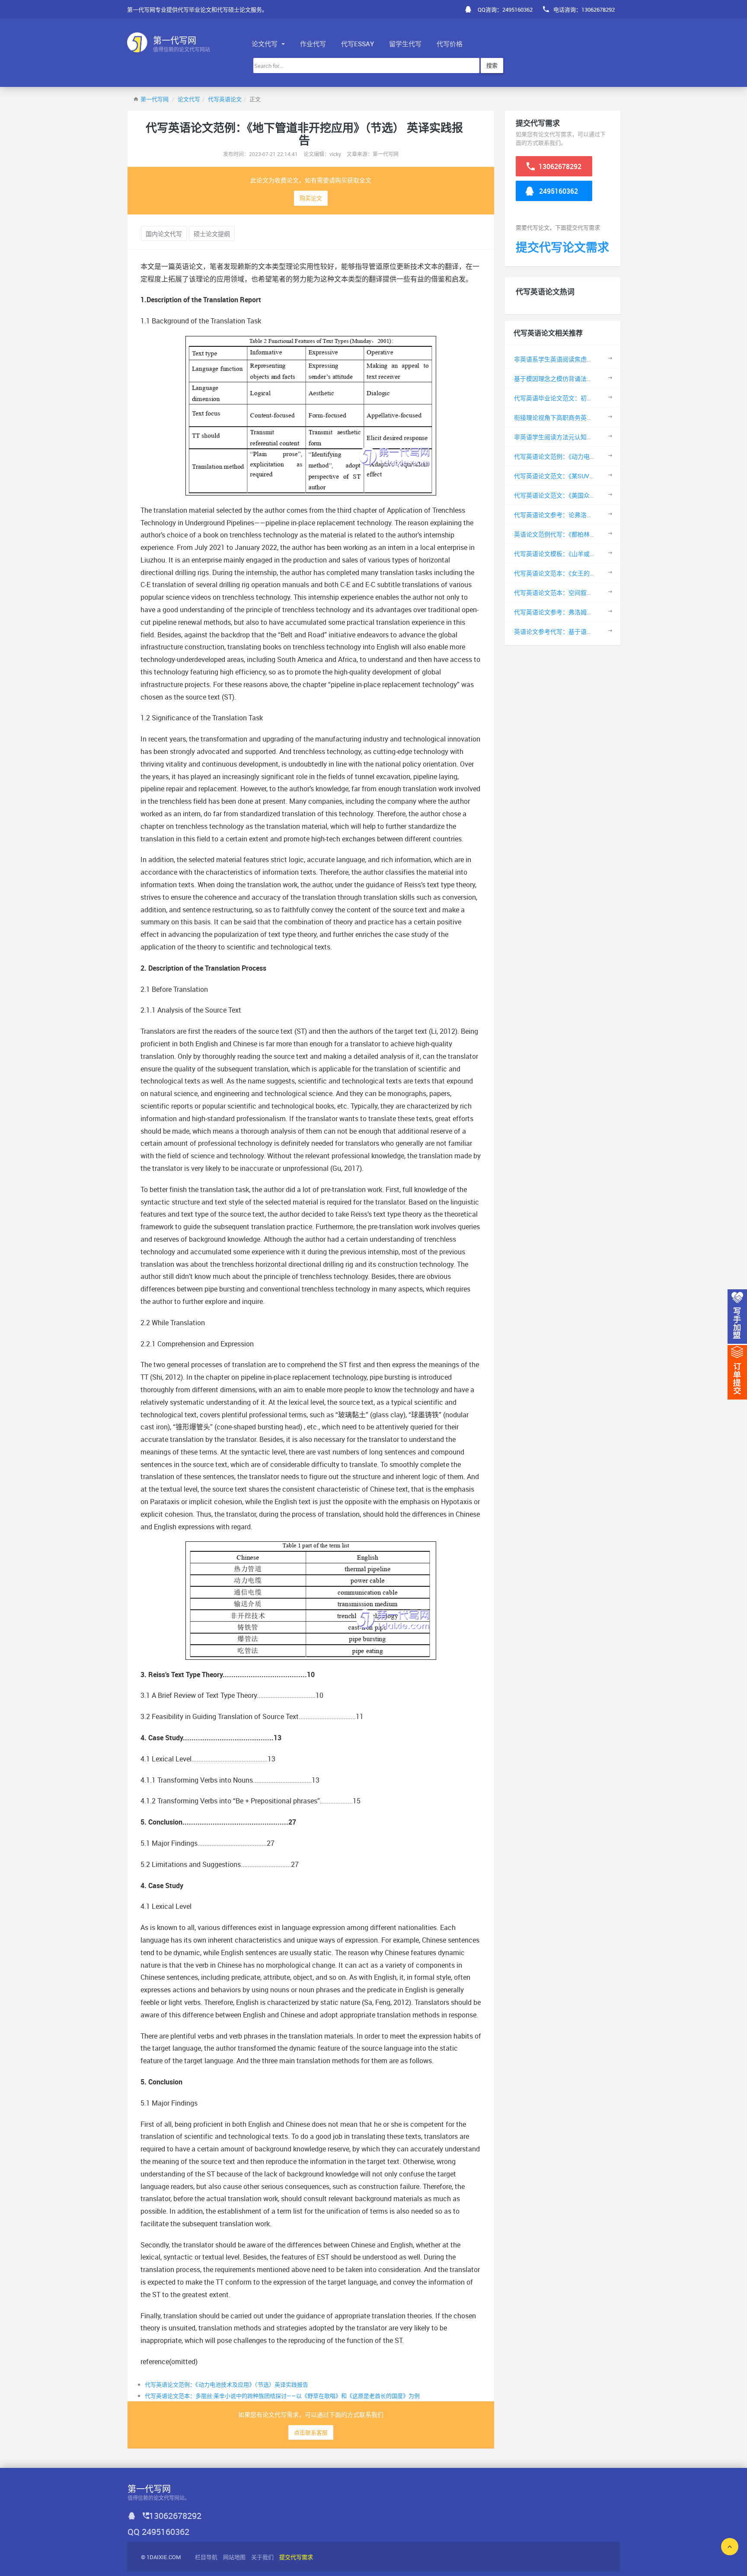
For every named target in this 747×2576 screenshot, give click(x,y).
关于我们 (262, 2557)
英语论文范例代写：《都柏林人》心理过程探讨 (576, 534)
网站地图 (234, 2557)
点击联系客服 (311, 2432)
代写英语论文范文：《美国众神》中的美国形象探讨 (582, 495)
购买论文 (311, 198)
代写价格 (450, 44)
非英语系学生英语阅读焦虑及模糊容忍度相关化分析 (584, 359)
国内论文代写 (164, 234)
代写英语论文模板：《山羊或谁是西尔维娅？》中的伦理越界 (594, 554)
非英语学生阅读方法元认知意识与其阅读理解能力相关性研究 (596, 437)
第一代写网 (155, 99)
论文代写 (265, 44)
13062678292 (559, 166)
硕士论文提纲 (212, 234)
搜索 (492, 65)
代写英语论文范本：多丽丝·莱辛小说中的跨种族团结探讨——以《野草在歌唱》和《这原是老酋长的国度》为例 (282, 2396)
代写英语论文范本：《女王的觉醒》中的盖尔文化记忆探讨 (591, 573)
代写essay (358, 44)
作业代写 (313, 44)
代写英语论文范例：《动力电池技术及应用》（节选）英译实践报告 (227, 2384)
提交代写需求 (296, 2557)
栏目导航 (206, 2557)
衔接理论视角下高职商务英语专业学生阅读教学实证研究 (590, 417)
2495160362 (558, 191)
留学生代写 (405, 44)
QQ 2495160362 (158, 2532)
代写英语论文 (225, 99)
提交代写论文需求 (562, 247)
